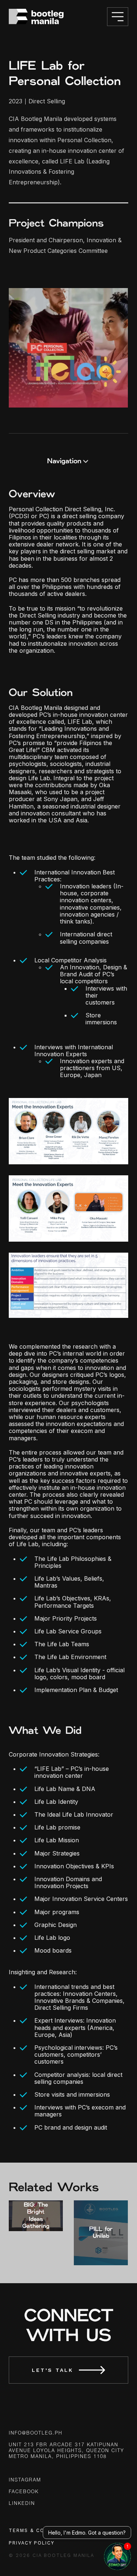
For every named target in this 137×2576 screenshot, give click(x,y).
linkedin (22, 2504)
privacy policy (32, 2543)
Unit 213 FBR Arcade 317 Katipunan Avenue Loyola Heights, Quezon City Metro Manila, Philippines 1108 (66, 2451)
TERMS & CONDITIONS (41, 2530)
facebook (24, 2492)
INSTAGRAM (25, 2480)
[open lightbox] (68, 348)
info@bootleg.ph (36, 2433)
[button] (68, 461)
